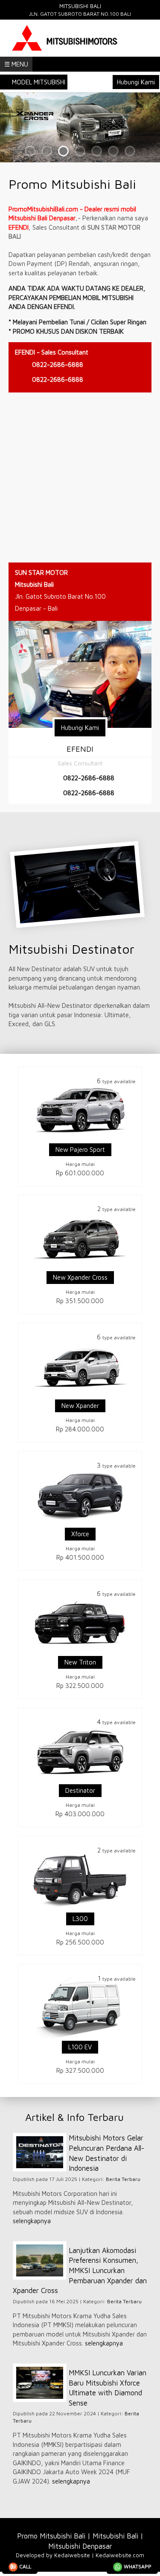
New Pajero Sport (80, 1150)
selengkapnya (32, 2221)
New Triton (80, 1662)
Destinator (80, 1790)
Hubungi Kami (136, 82)
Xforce (80, 1534)
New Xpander (80, 1406)
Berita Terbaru (123, 2179)
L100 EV (80, 2047)
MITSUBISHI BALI (80, 6)
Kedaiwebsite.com (120, 2555)
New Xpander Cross (80, 1277)
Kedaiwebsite (72, 2555)
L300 (80, 1919)
